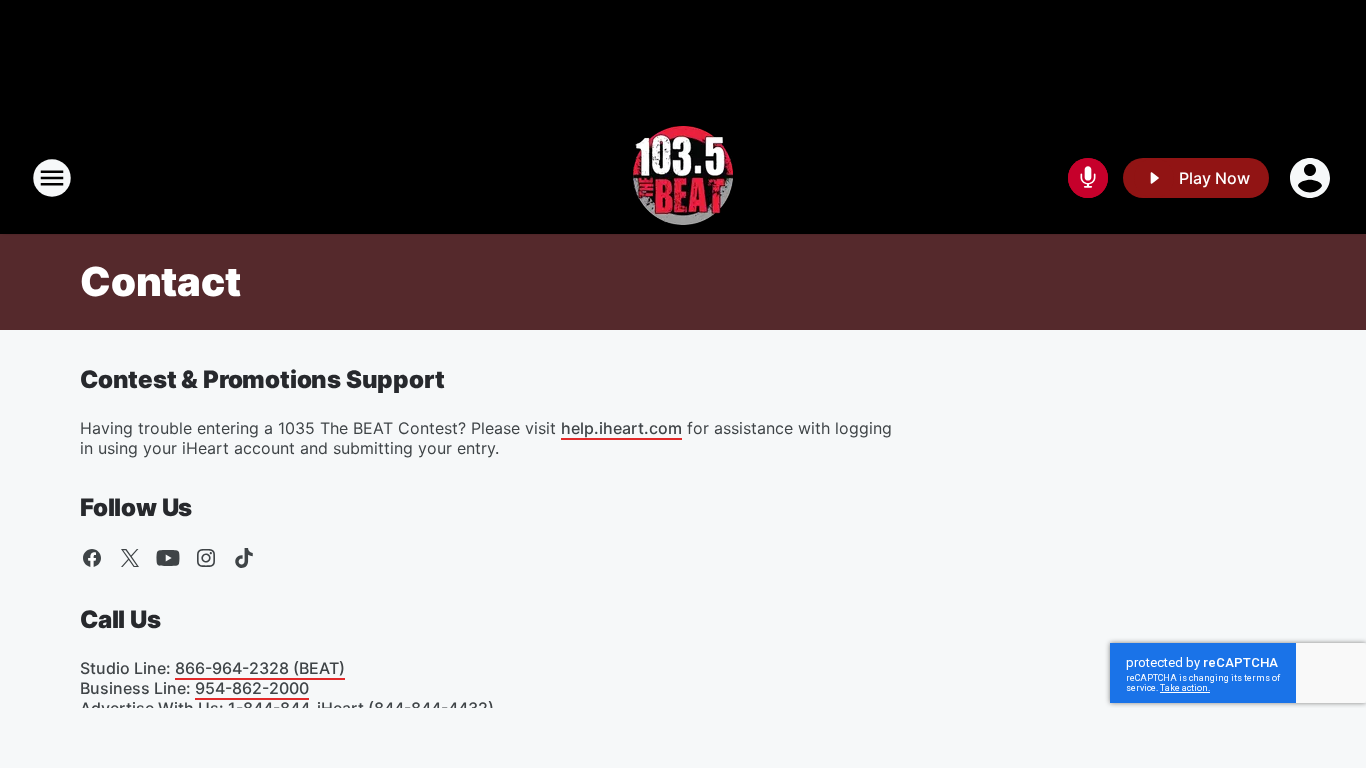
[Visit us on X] (130, 558)
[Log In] (1312, 178)
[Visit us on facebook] (92, 558)
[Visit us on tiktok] (244, 558)
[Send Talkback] (1088, 178)
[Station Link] (683, 178)
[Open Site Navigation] (52, 178)
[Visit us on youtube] (168, 558)
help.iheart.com (621, 428)
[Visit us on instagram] (206, 558)
